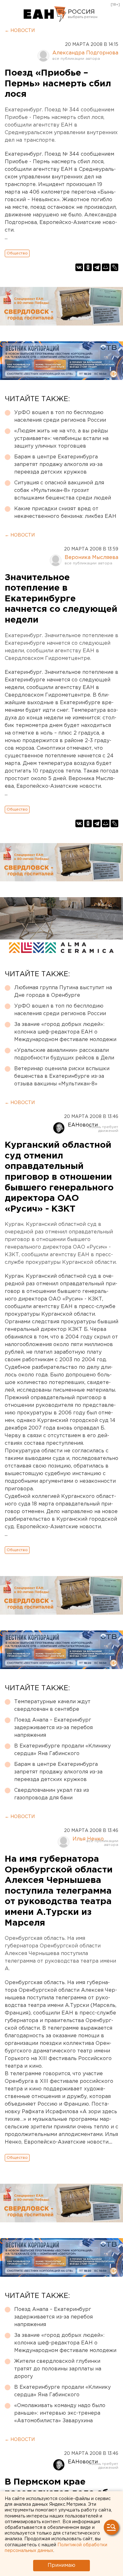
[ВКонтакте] (79, 267)
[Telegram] (97, 267)
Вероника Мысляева (91, 558)
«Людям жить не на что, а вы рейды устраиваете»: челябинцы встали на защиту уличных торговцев (61, 439)
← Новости (20, 31)
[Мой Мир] (106, 267)
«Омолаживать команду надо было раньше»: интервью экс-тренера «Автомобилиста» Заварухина (60, 2413)
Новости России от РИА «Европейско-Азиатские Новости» (45, 14)
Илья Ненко (88, 1839)
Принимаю (61, 2565)
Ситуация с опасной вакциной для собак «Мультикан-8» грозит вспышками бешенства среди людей (63, 490)
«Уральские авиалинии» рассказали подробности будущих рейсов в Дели (64, 1054)
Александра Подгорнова (85, 53)
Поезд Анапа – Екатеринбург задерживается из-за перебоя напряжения (53, 1728)
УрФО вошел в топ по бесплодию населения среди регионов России (60, 416)
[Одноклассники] (88, 267)
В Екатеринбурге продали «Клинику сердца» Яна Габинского (62, 1750)
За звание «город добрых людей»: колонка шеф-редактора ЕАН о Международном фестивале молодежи (65, 1032)
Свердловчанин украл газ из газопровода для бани (52, 1794)
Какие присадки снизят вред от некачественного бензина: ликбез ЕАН (65, 513)
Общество (17, 253)
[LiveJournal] (114, 267)
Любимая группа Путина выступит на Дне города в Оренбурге (63, 992)
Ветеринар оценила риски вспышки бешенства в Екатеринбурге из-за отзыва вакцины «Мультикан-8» (62, 1076)
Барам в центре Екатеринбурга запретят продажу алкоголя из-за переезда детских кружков (58, 465)
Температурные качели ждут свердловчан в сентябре (52, 1706)
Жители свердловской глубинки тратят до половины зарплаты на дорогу (58, 2369)
